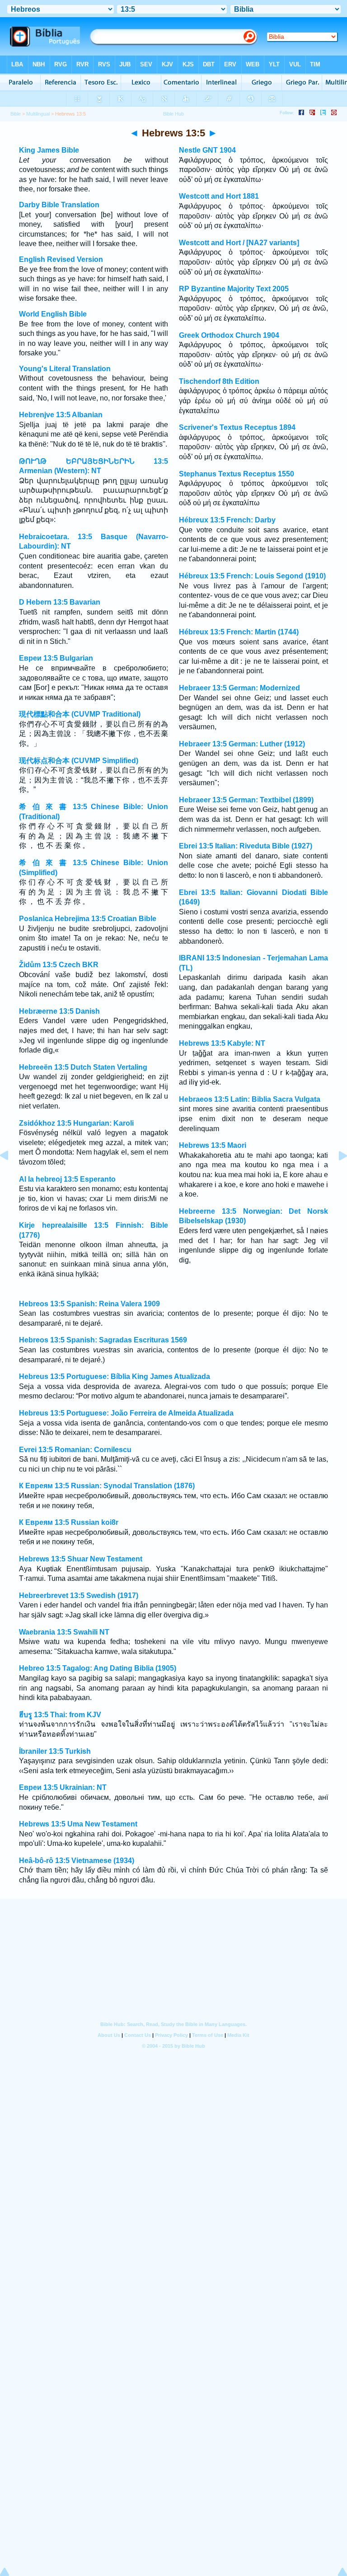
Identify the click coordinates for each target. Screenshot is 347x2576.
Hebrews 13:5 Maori (213, 1145)
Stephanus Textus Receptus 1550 (237, 474)
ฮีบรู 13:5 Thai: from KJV (60, 1715)
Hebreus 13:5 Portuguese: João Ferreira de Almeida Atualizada (126, 1413)
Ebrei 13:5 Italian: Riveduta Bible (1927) (246, 846)
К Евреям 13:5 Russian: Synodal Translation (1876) (107, 1486)
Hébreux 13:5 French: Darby (227, 520)
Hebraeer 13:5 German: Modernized (239, 688)
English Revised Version (61, 259)
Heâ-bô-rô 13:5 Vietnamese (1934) (77, 1861)
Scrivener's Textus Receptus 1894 (237, 427)
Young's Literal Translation (65, 369)
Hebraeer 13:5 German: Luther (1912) (242, 744)
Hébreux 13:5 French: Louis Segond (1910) (252, 576)
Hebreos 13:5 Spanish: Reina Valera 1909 (89, 1304)
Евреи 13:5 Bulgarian (56, 658)
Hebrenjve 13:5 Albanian (61, 415)
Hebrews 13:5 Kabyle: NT (222, 1043)
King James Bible (49, 150)
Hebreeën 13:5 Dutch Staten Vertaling (83, 1067)
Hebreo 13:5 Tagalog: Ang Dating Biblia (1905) (98, 1668)
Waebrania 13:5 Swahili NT (64, 1632)
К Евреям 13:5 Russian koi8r (69, 1522)
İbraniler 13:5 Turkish (55, 1751)
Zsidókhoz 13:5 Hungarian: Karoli (76, 1123)
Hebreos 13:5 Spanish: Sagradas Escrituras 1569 (103, 1340)
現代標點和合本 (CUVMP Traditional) (80, 714)
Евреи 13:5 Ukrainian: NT (63, 1787)
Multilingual (38, 114)
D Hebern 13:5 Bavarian (60, 602)
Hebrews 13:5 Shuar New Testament (81, 1559)
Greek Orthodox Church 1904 (229, 335)
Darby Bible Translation (59, 205)
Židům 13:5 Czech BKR (59, 965)
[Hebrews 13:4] (11, 1176)
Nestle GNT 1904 (207, 150)
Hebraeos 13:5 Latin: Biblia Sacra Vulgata (250, 1099)
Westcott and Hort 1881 (219, 196)
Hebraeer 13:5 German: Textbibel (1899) (246, 800)
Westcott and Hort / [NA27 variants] (239, 243)
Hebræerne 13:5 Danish (59, 1011)
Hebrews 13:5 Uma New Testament (78, 1824)
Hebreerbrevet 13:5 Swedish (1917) (79, 1595)
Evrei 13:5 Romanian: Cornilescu (75, 1450)
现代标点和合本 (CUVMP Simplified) (79, 761)
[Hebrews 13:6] (336, 1176)
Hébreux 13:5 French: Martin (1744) (239, 632)
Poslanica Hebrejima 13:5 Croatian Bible (88, 919)
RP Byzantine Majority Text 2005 (234, 289)
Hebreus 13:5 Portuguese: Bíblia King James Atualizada (115, 1377)
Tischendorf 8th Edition (219, 381)
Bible (16, 114)
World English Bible (53, 314)
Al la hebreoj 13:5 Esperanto (67, 1179)
